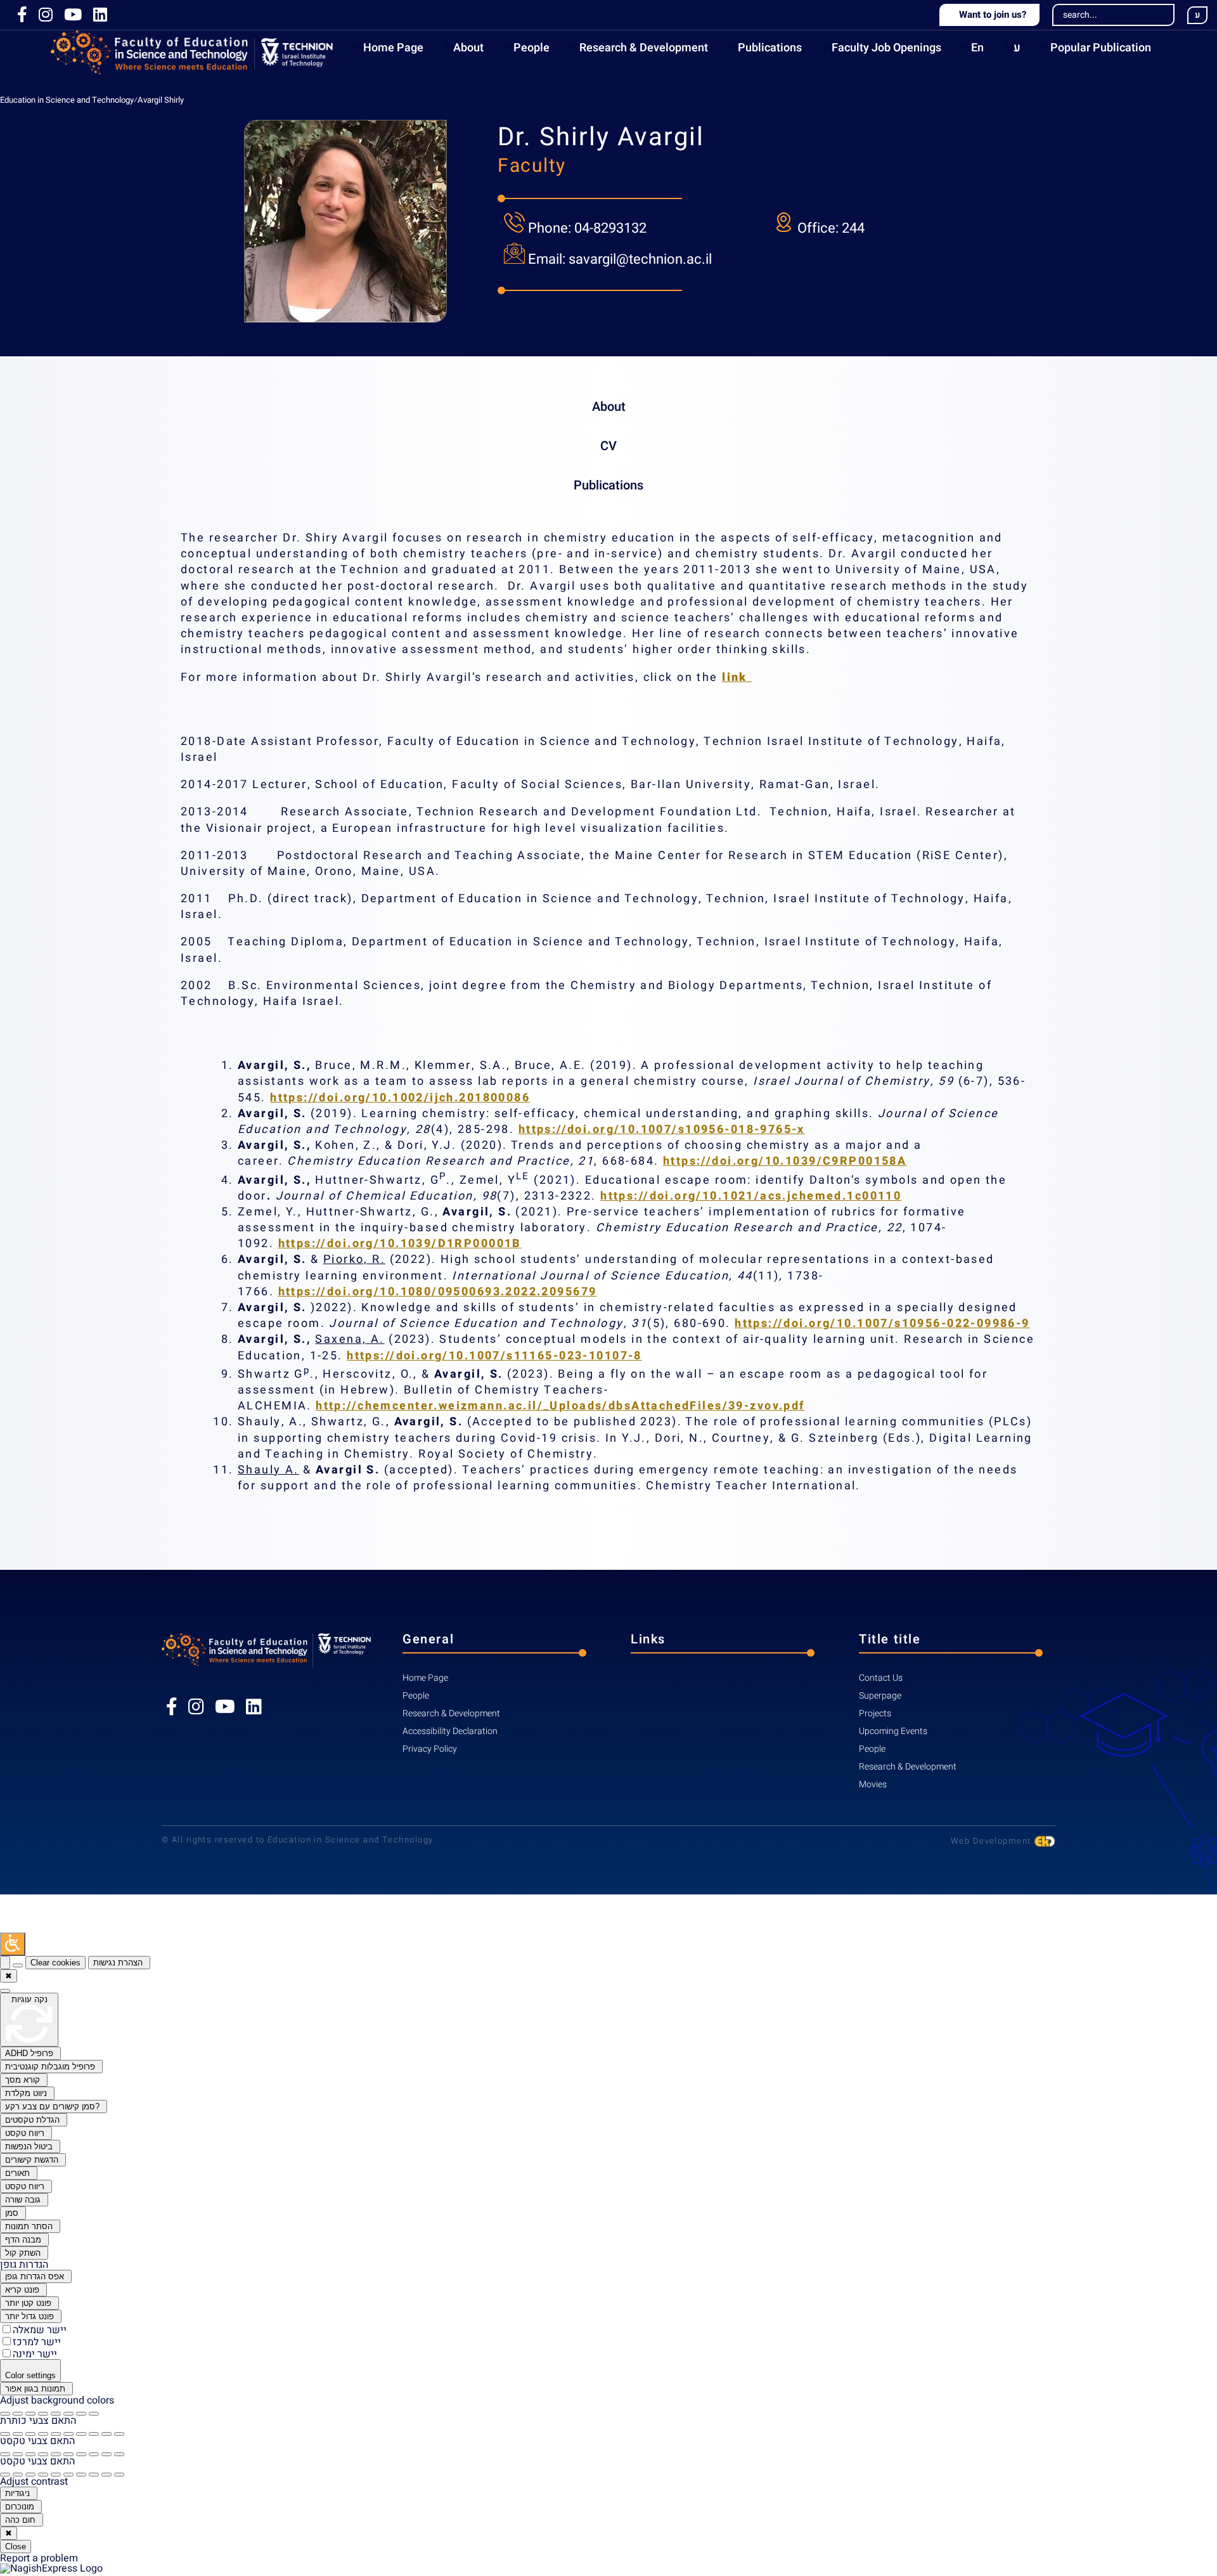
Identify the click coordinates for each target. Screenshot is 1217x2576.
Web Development (992, 1841)
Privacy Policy (430, 1749)
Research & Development (644, 48)
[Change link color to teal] (81, 2475)
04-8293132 (610, 228)
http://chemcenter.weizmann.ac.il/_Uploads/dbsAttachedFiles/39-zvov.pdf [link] (560, 1406)
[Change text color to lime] (119, 2454)
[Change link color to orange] (68, 2475)
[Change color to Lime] (119, 2434)
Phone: (551, 228)
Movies (873, 1784)
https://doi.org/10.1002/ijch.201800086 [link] (400, 1098)
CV (608, 446)
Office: (820, 228)
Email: (548, 259)
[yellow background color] (81, 2414)
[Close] (5, 1963)
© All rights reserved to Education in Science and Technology (297, 1840)
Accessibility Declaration (450, 1731)
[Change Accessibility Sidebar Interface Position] (18, 1965)
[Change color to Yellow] (94, 2434)
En (977, 48)
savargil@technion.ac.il (640, 259)
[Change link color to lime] (119, 2475)
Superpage (880, 1696)
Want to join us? (992, 15)
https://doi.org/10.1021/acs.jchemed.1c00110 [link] (751, 1196)
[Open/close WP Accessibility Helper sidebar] (13, 1944)
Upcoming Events (893, 1731)
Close (16, 2547)
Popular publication (1101, 48)
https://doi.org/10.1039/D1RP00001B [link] (400, 1244)
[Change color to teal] (81, 2434)
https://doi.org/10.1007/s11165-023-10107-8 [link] (494, 1356)
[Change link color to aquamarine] (106, 2475)
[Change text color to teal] (81, 2454)
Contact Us (881, 1678)
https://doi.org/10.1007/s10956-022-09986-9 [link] (882, 1324)
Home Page (393, 48)
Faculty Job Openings (886, 48)
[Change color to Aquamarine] (106, 2434)
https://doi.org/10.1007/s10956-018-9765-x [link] (662, 1129)
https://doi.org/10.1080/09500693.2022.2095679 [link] (438, 1292)
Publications (770, 48)
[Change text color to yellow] (94, 2454)
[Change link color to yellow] (94, 2475)
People (531, 48)
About (468, 48)
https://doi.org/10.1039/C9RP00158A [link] (785, 1161)
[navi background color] (94, 2414)
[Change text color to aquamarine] (106, 2454)
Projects (875, 1713)
